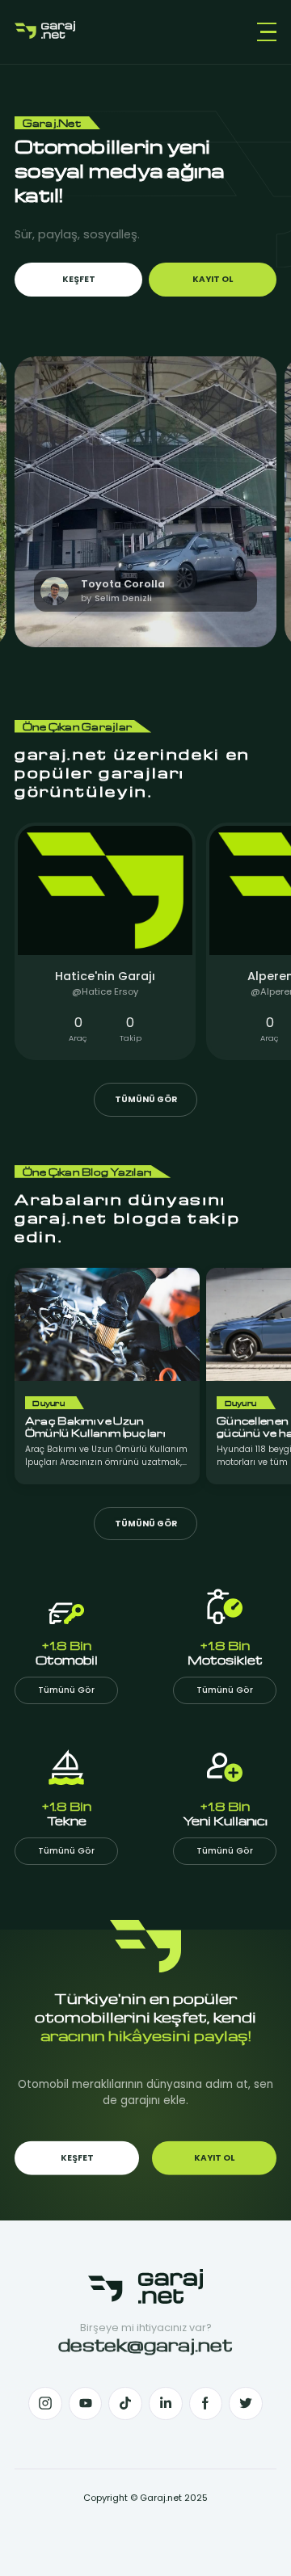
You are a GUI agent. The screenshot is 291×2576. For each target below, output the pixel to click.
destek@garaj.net (145, 2344)
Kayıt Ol (213, 279)
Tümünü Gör (146, 1099)
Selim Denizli (123, 598)
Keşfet (79, 279)
